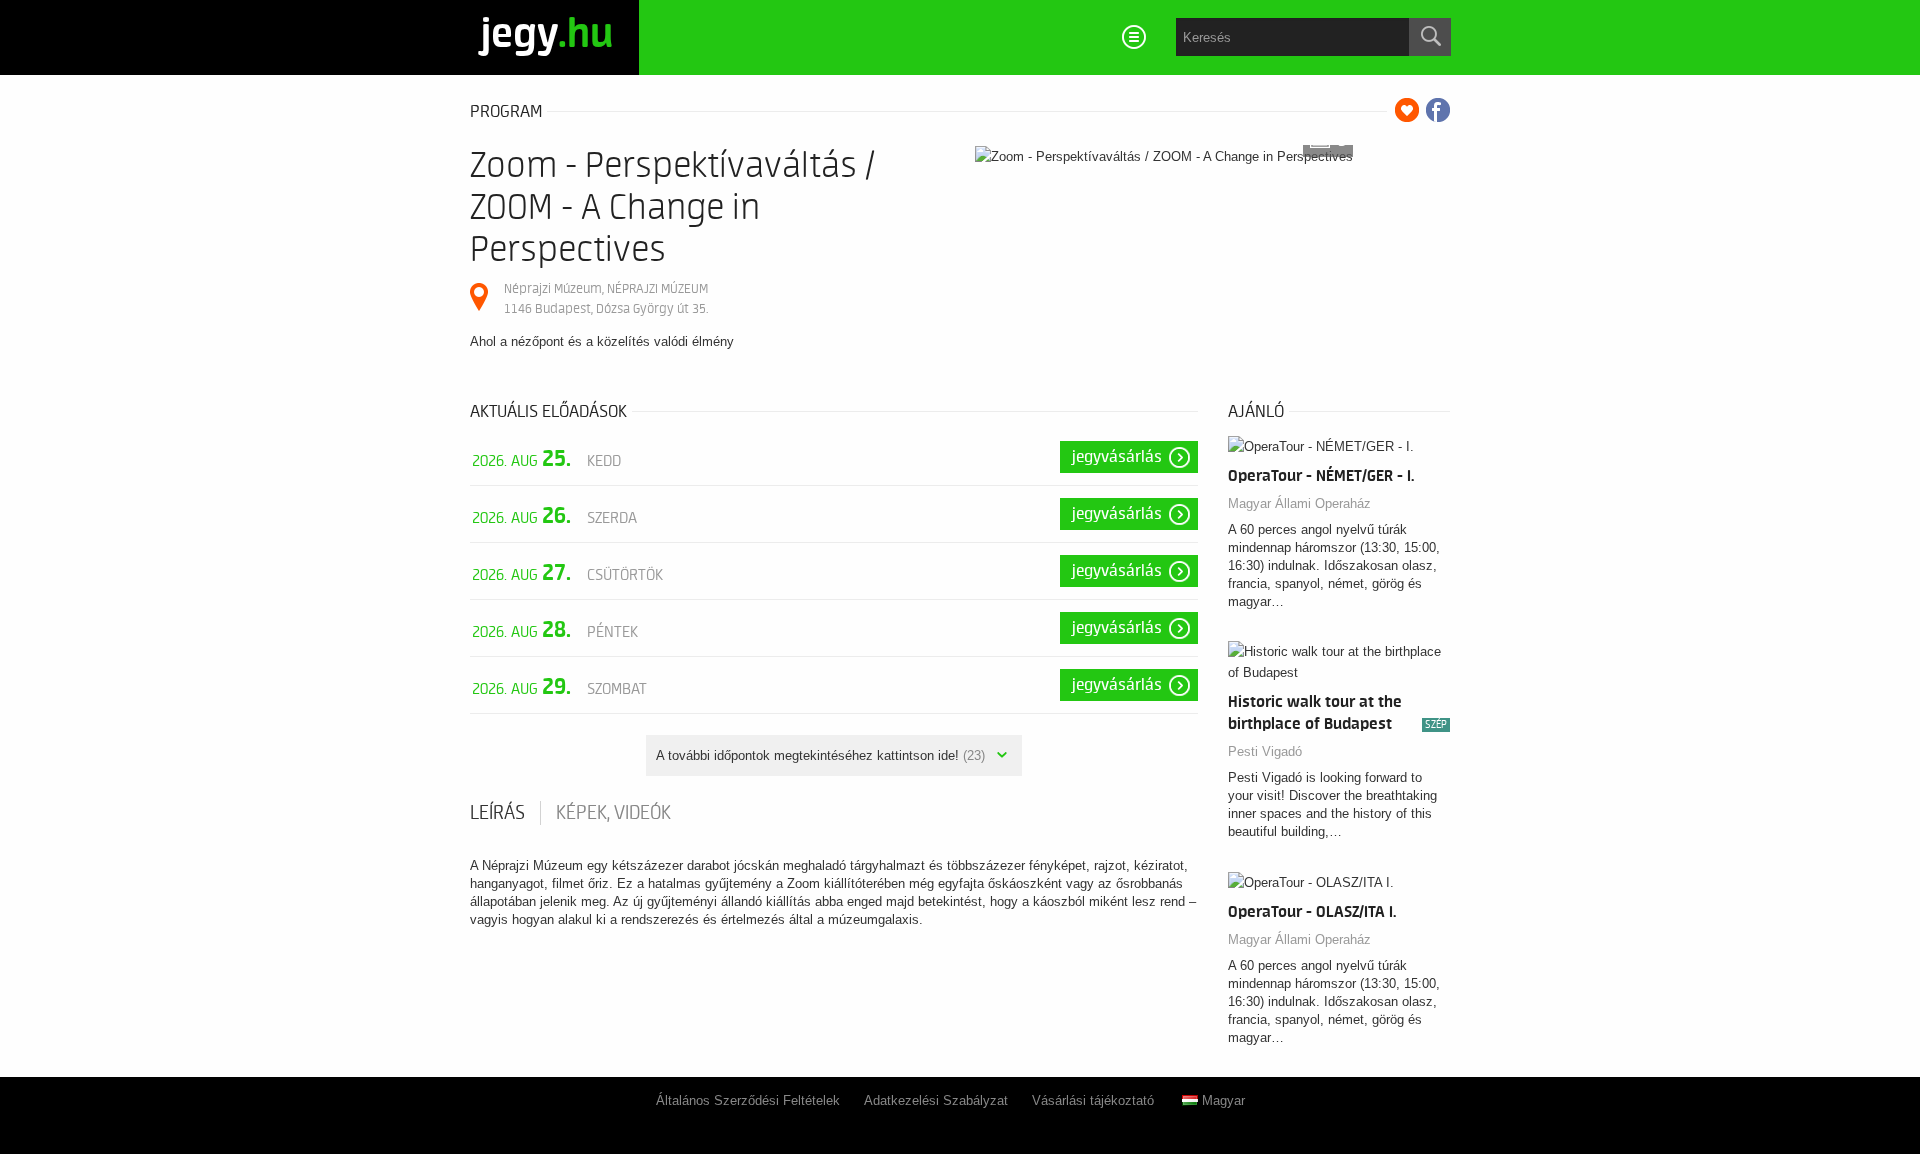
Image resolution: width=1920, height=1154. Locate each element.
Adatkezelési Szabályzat (936, 1100)
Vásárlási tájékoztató (1093, 1100)
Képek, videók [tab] (613, 813)
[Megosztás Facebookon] (1438, 110)
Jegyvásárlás (1117, 457)
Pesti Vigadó (1265, 751)
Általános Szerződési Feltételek (748, 1100)
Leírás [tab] (497, 813)
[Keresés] (1430, 37)
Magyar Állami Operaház (1299, 503)
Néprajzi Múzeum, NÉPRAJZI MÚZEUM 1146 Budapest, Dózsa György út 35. (606, 298)
